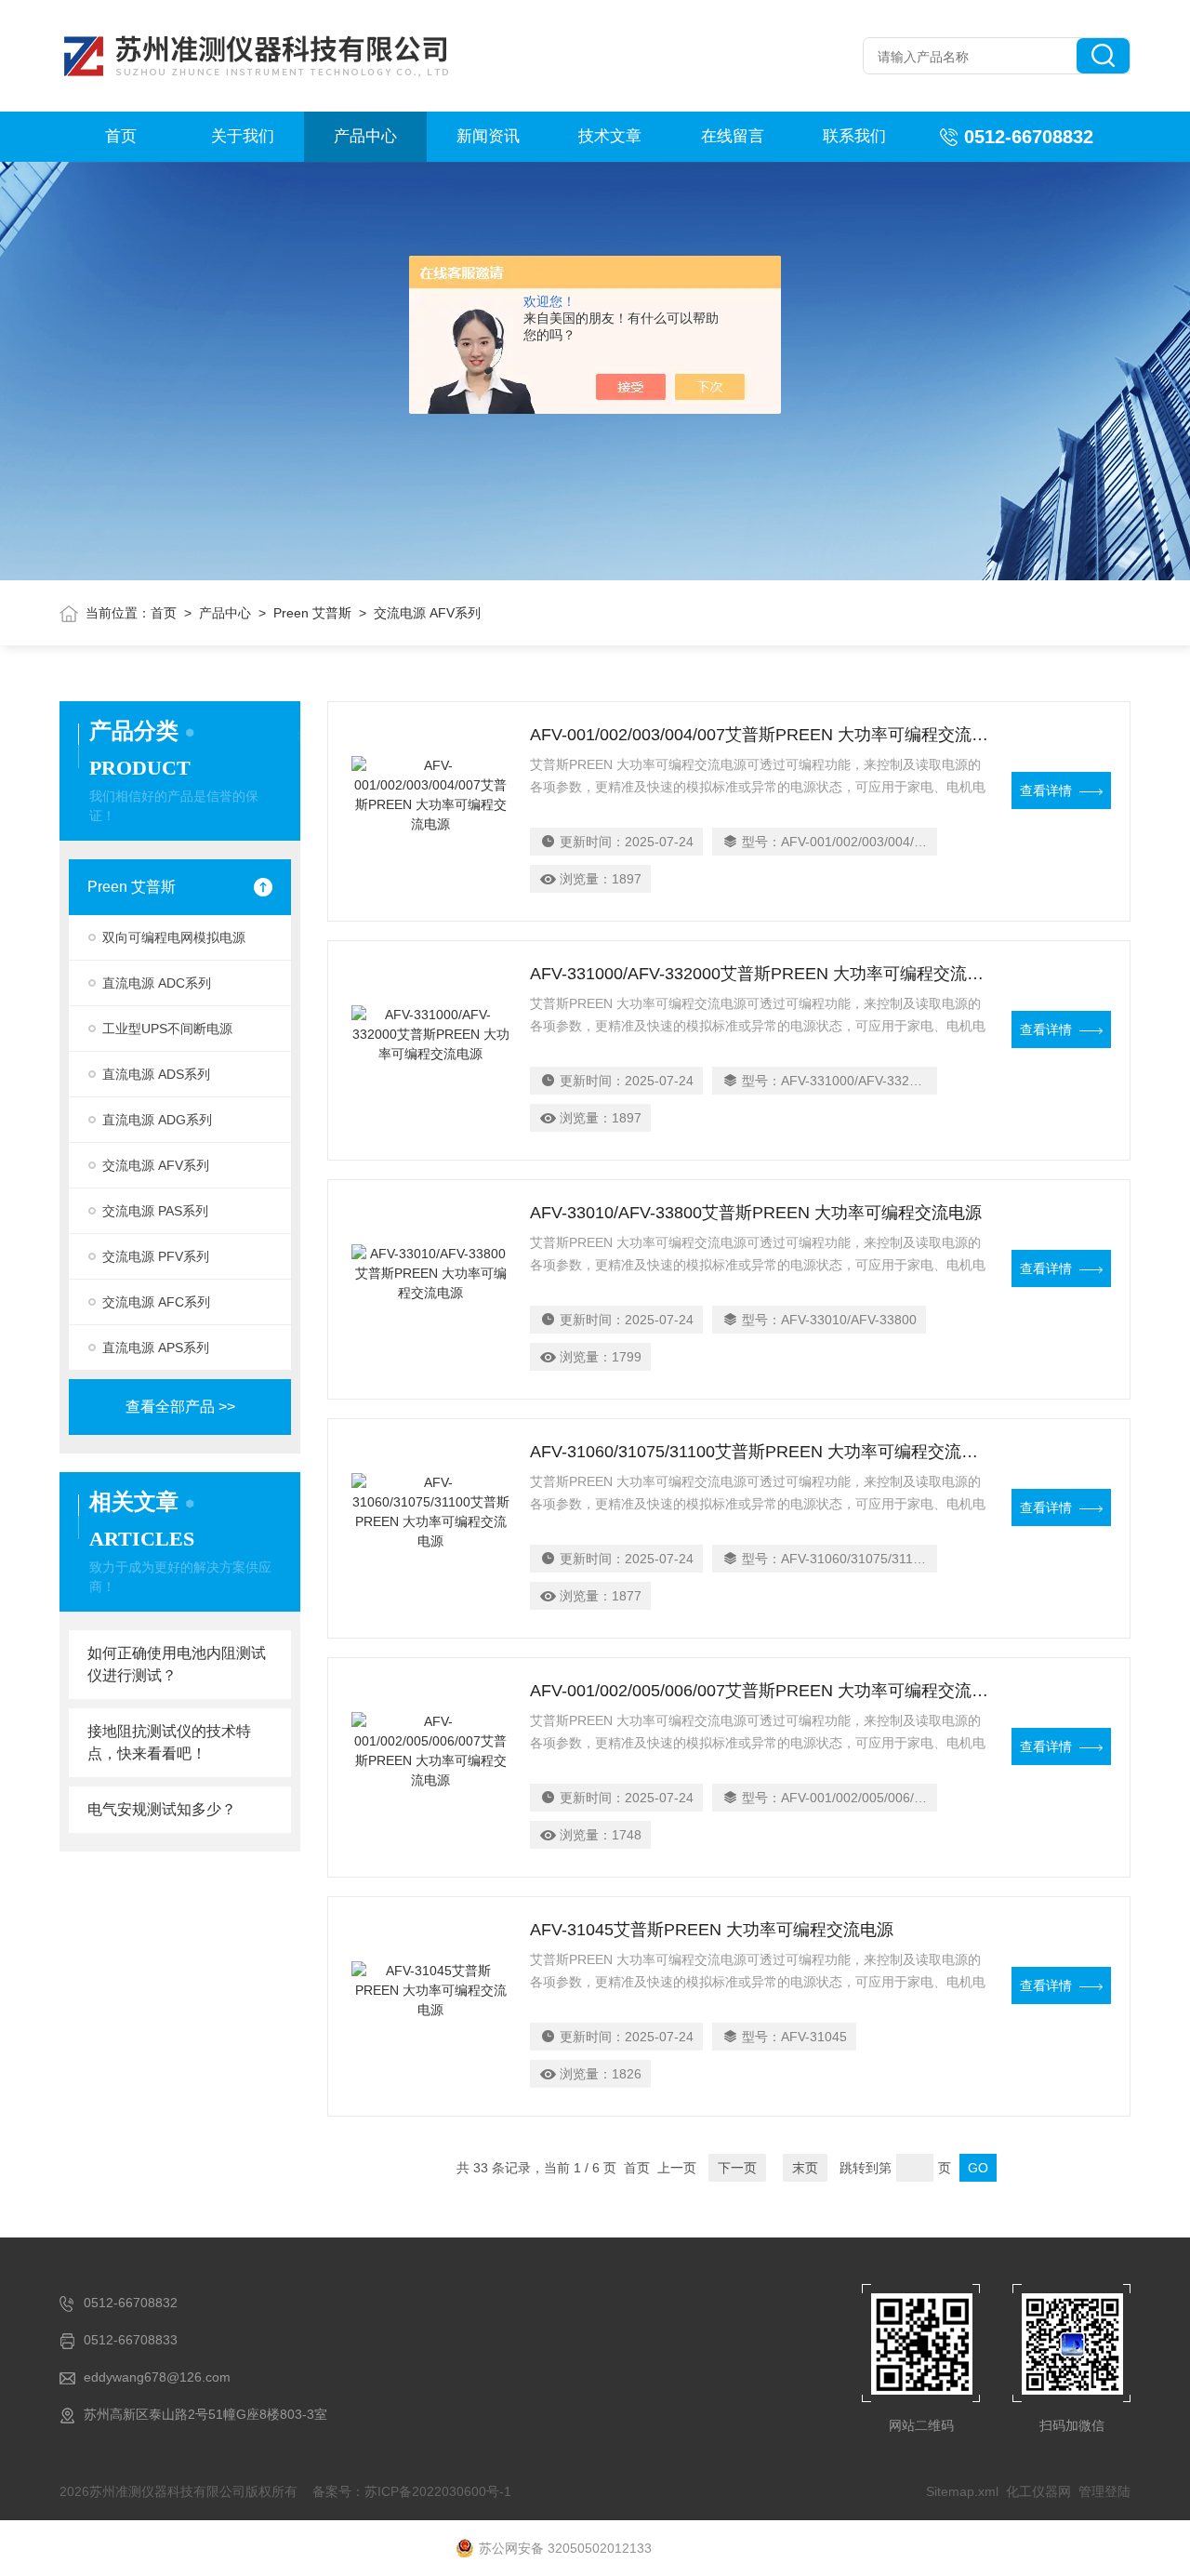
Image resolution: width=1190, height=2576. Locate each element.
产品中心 (365, 136)
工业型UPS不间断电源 (167, 1029)
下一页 (737, 2168)
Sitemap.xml (962, 2491)
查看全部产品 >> (180, 1407)
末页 (805, 2168)
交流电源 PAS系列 (155, 1211)
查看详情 (1046, 790)
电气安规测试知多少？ (162, 1809)
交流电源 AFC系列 (156, 1302)
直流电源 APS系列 (156, 1348)
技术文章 (610, 136)
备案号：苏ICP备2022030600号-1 (412, 2491)
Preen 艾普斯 (312, 613)
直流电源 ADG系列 (157, 1120)
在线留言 (733, 136)
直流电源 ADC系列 (157, 983)
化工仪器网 (1038, 2491)
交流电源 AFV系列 (156, 1165)
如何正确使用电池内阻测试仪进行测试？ (177, 1664)
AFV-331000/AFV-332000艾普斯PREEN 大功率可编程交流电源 (759, 974)
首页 (121, 136)
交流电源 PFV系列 (156, 1256)
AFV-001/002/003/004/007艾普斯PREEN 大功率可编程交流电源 (759, 735)
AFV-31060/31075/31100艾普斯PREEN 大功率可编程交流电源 (759, 1452)
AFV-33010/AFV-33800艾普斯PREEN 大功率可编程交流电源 (756, 1213)
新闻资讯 (488, 136)
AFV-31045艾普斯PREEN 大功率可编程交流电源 (712, 1930)
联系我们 (854, 136)
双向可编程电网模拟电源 (174, 937)
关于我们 (243, 136)
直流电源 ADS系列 (156, 1074)
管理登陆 (1104, 2491)
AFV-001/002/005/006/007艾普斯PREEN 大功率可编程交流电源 (759, 1691)
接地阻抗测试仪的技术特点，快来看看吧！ (169, 1742)
